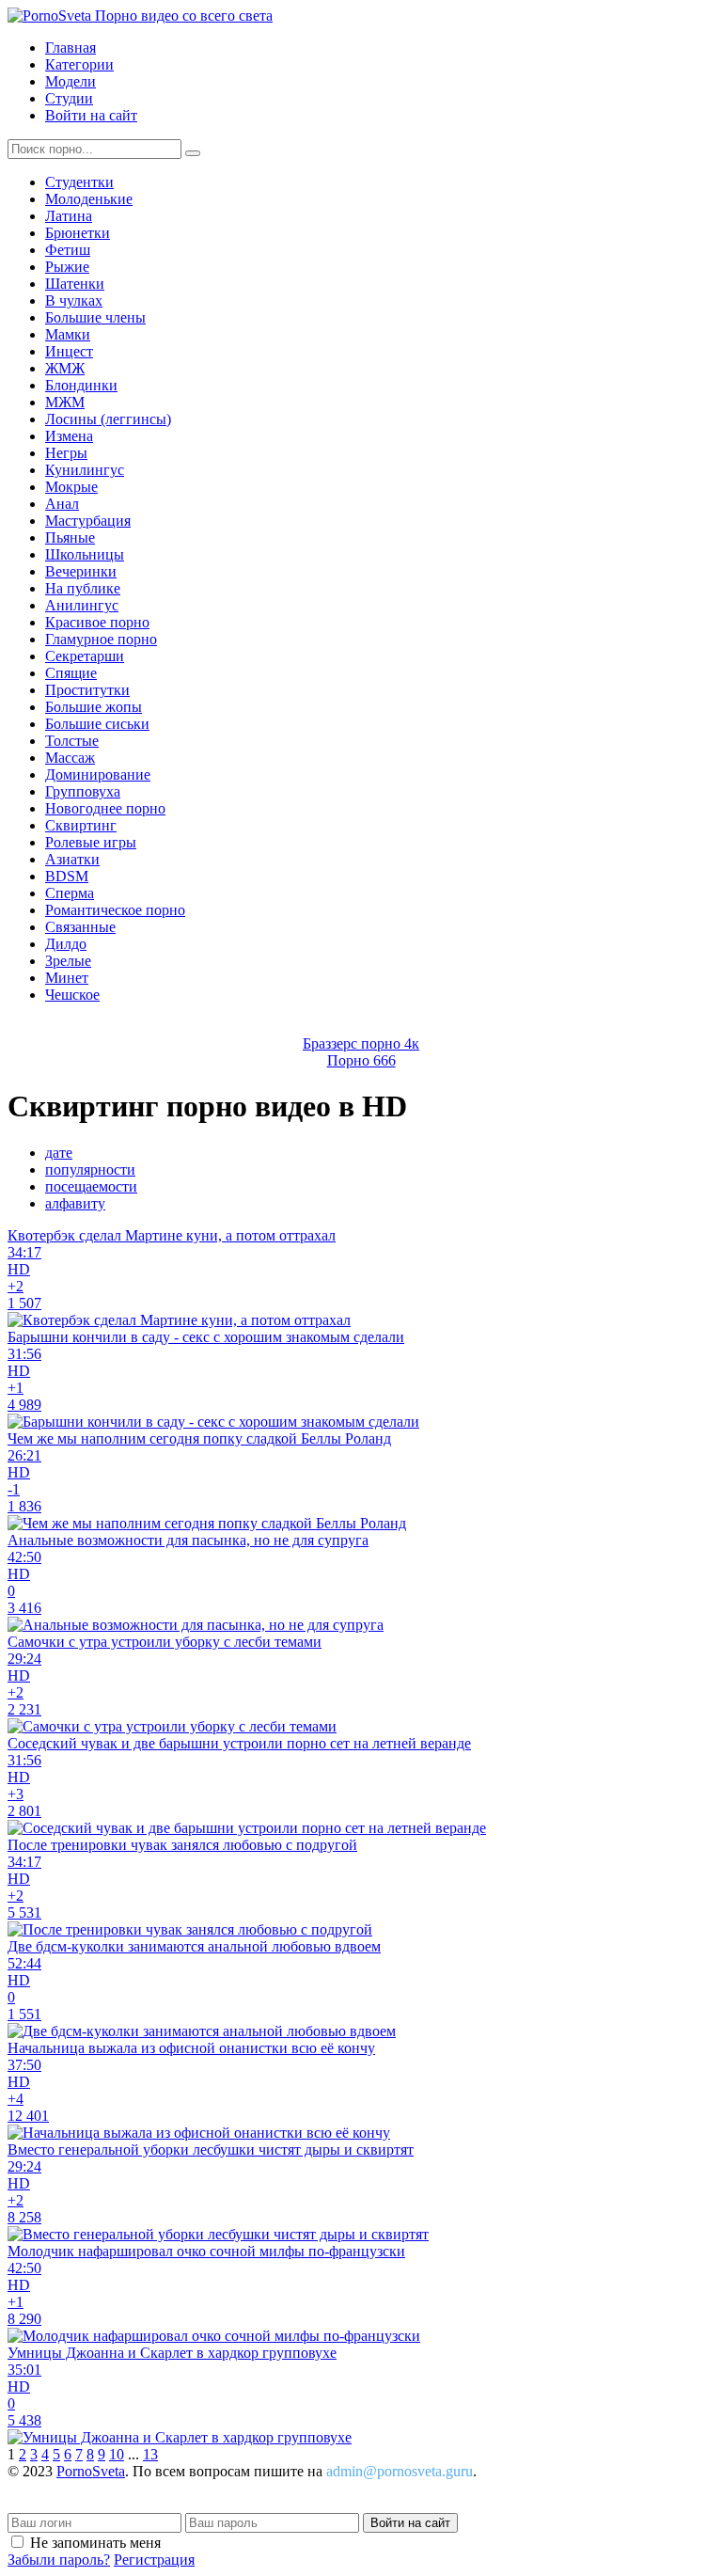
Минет (67, 978)
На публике (83, 588)
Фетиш (68, 250)
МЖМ (65, 402)
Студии (69, 98)
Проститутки (87, 690)
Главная (71, 47)
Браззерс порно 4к (361, 1043)
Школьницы (85, 554)
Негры (66, 453)
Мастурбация (88, 521)
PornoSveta (91, 2471)
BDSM (67, 876)
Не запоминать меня (95, 2543)
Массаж (70, 758)
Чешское (72, 995)
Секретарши (85, 656)
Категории (79, 64)
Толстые (72, 741)
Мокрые (71, 487)
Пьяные (70, 537)
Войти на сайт (91, 115)
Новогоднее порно (105, 808)
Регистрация (154, 2560)
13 (150, 2454)
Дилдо (66, 944)
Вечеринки (81, 571)
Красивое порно (97, 622)
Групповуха (83, 791)
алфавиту (75, 1203)
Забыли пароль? (59, 2560)
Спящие (71, 673)
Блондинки (81, 385)
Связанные (80, 927)
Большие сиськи (97, 724)
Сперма (70, 893)
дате (59, 1153)
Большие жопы (94, 707)
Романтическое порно (115, 910)
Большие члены (95, 317)
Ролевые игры (91, 842)
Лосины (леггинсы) (108, 419)
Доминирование (98, 774)
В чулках (74, 300)
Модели (71, 81)
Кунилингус (85, 470)
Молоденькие (89, 199)
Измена (69, 436)
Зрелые (68, 961)
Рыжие (67, 267)
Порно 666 (361, 1060)
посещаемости (91, 1186)
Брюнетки (78, 233)
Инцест (69, 351)
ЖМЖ (65, 368)
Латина (69, 216)
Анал (62, 504)
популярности (90, 1169)
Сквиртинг (81, 825)
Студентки (79, 182)
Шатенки (75, 284)
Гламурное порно (101, 639)
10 (117, 2454)
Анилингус (82, 605)
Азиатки (72, 859)
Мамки (68, 334)
